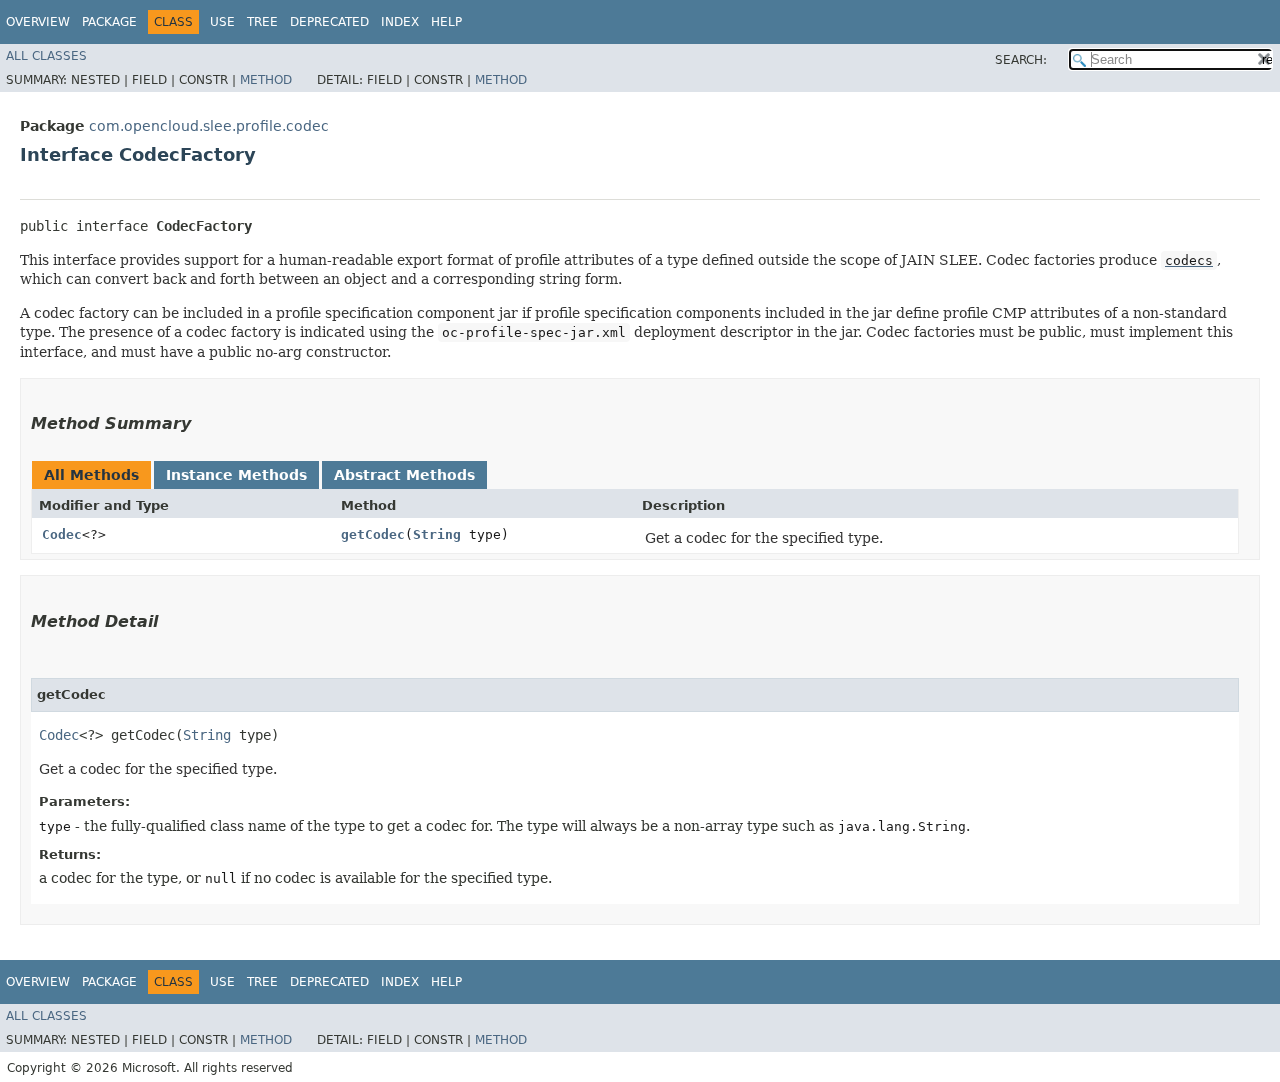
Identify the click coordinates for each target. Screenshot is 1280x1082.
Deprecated (329, 22)
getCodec (373, 534)
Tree (262, 22)
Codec (62, 534)
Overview (38, 22)
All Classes (46, 56)
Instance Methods (236, 475)
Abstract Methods (404, 475)
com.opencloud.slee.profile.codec (209, 126)
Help (446, 22)
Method (266, 80)
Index (400, 22)
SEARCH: (1021, 60)
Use (222, 22)
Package (109, 22)
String (437, 534)
